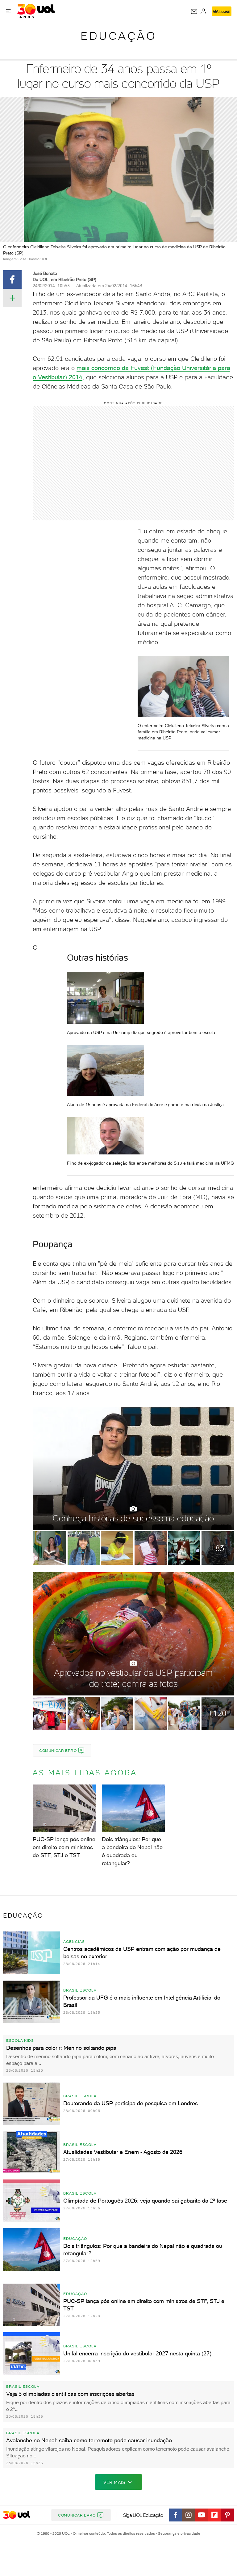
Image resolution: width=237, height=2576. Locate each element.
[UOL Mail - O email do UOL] (194, 11)
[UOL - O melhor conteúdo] (36, 11)
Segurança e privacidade (178, 2533)
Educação (118, 36)
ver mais (114, 2482)
